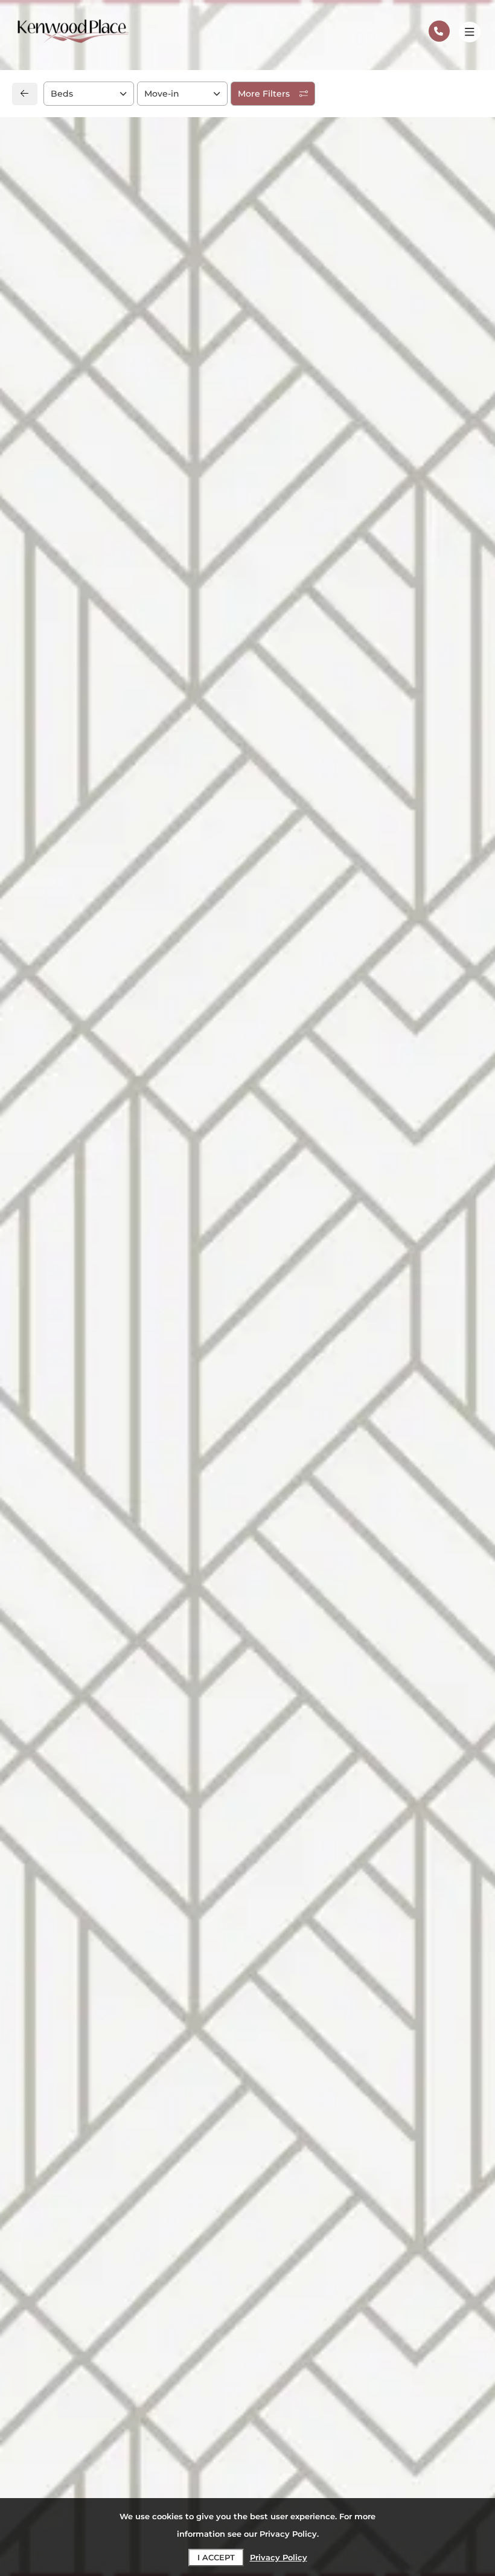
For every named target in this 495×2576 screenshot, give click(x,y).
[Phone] (439, 31)
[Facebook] (40, 1078)
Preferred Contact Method (319, 1061)
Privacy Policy (279, 2557)
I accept (216, 2557)
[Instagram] (59, 1078)
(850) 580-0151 (71, 1051)
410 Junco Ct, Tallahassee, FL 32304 (122, 1024)
